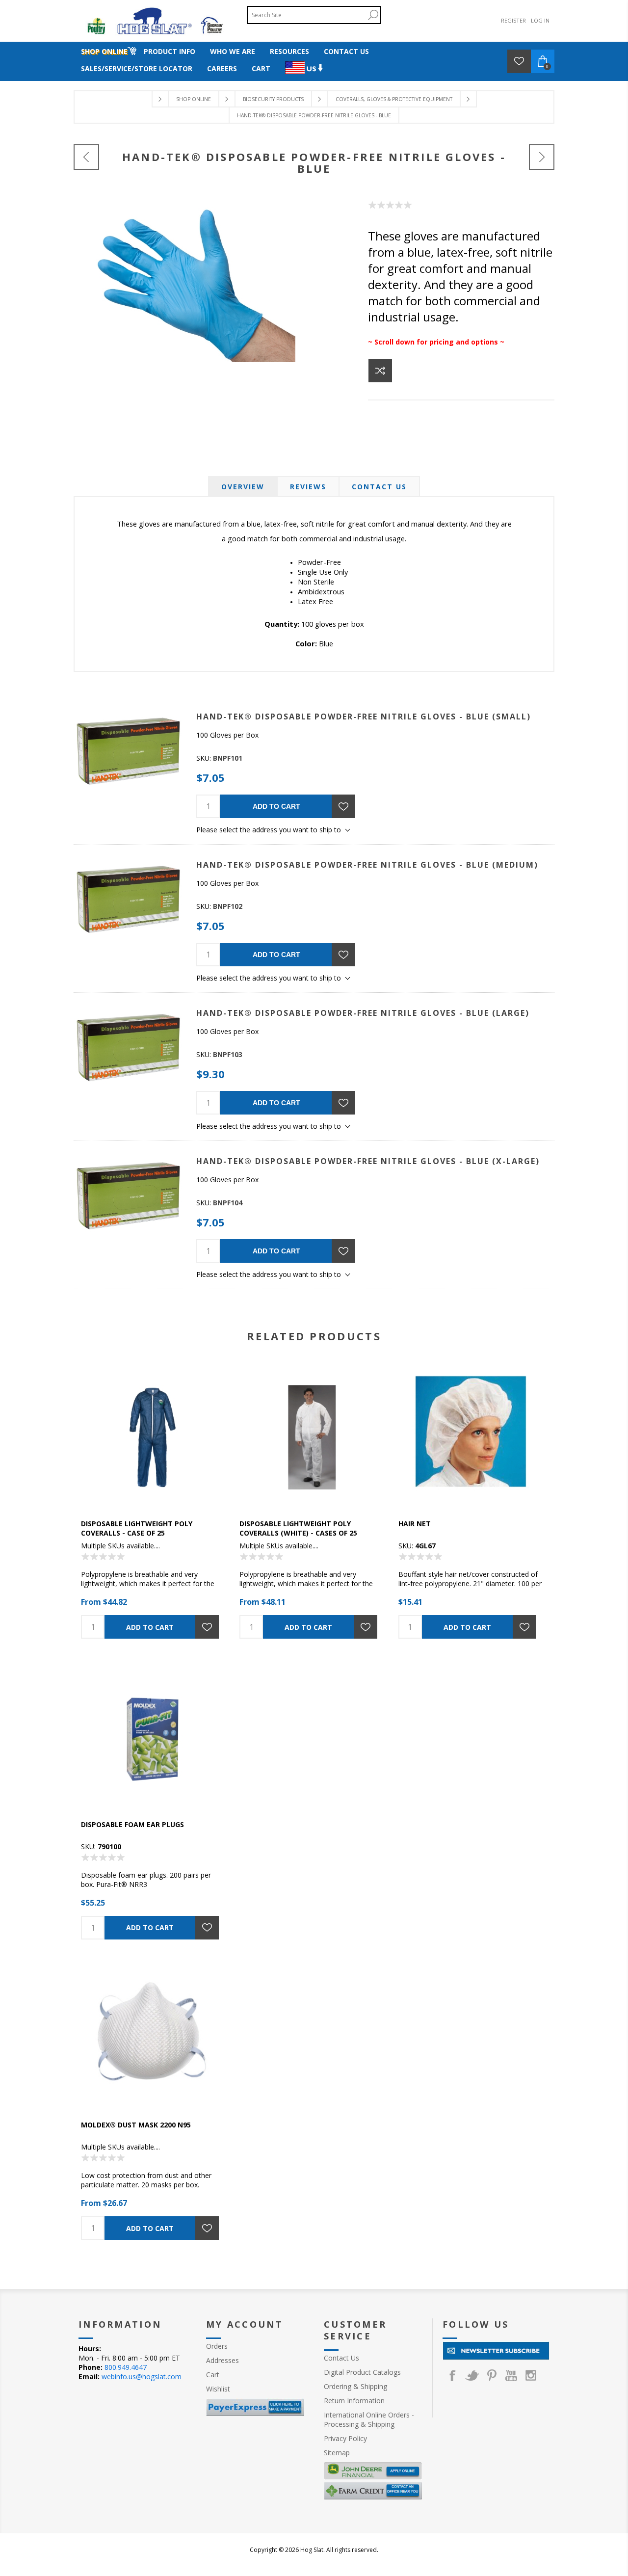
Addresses (222, 2360)
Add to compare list (380, 371)
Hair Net (415, 1524)
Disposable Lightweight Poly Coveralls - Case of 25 (137, 1528)
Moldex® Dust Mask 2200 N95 (136, 2125)
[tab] (243, 487)
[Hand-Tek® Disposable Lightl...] (542, 157)
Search (373, 15)
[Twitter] (472, 2375)
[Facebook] (452, 2375)
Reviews (308, 487)
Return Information (354, 2401)
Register (513, 20)
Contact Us (379, 487)
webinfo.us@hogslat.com (142, 2377)
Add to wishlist (343, 806)
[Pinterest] (492, 2375)
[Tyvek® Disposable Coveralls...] (86, 157)
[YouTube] (511, 2375)
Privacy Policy (345, 2438)
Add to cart (276, 806)
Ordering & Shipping (355, 2386)
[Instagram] (531, 2375)
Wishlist (218, 2389)
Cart (213, 2375)
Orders (217, 2346)
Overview (243, 487)
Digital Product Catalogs (362, 2372)
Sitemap (337, 2453)
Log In (540, 20)
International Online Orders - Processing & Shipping (369, 2419)
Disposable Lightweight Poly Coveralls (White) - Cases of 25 (298, 1528)
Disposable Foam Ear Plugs (132, 1824)
